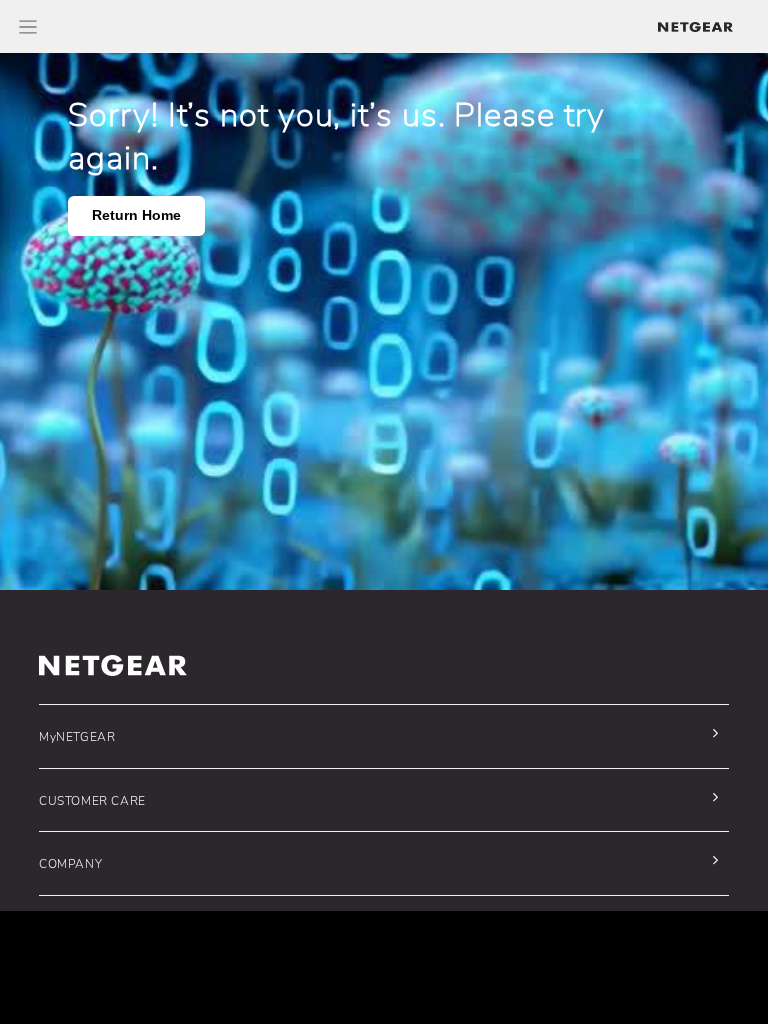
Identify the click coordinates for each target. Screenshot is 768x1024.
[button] (379, 736)
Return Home (136, 215)
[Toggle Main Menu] (28, 26)
